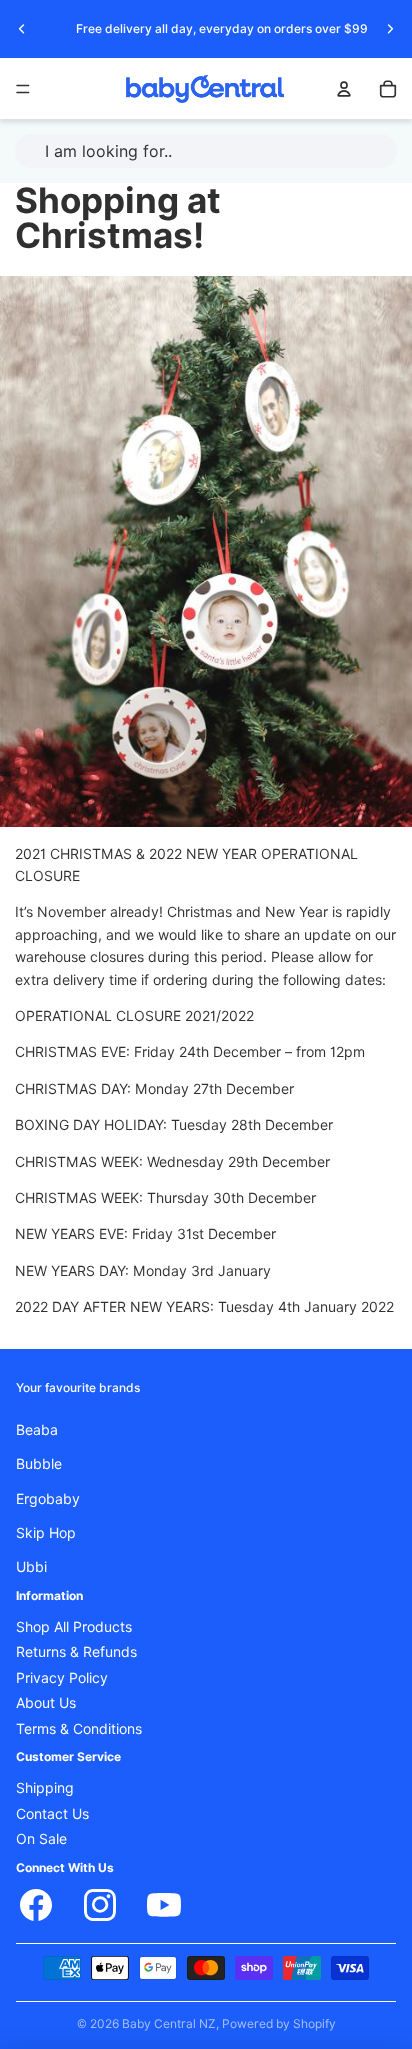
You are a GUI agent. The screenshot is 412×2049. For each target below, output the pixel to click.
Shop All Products (74, 1627)
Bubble (39, 1464)
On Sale (41, 1839)
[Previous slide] (22, 29)
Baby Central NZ (169, 2023)
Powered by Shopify (279, 2023)
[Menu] (23, 89)
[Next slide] (390, 29)
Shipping (45, 1788)
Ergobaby (48, 1498)
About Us (46, 1703)
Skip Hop (46, 1532)
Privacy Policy (62, 1677)
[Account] (344, 89)
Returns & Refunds (76, 1652)
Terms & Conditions (79, 1728)
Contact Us (52, 1813)
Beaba (37, 1429)
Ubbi (31, 1567)
